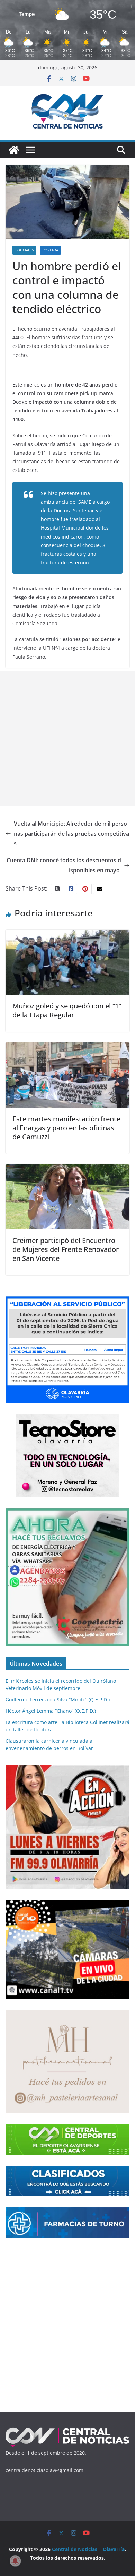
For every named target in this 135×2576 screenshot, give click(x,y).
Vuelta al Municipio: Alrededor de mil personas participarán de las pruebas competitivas (71, 834)
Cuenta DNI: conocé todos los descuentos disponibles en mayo (64, 865)
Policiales (24, 250)
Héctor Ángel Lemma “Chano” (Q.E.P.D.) (51, 1711)
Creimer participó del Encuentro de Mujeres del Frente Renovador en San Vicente (66, 1249)
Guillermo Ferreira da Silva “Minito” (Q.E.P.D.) (58, 1699)
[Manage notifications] (15, 2561)
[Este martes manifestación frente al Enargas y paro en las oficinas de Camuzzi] (67, 1047)
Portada (50, 250)
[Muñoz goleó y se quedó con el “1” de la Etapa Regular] (67, 934)
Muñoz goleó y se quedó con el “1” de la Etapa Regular (67, 1010)
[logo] (67, 2430)
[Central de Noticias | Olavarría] (14, 150)
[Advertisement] (67, 738)
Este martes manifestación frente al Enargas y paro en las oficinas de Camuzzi (66, 1128)
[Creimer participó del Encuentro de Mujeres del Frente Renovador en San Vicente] (67, 1169)
